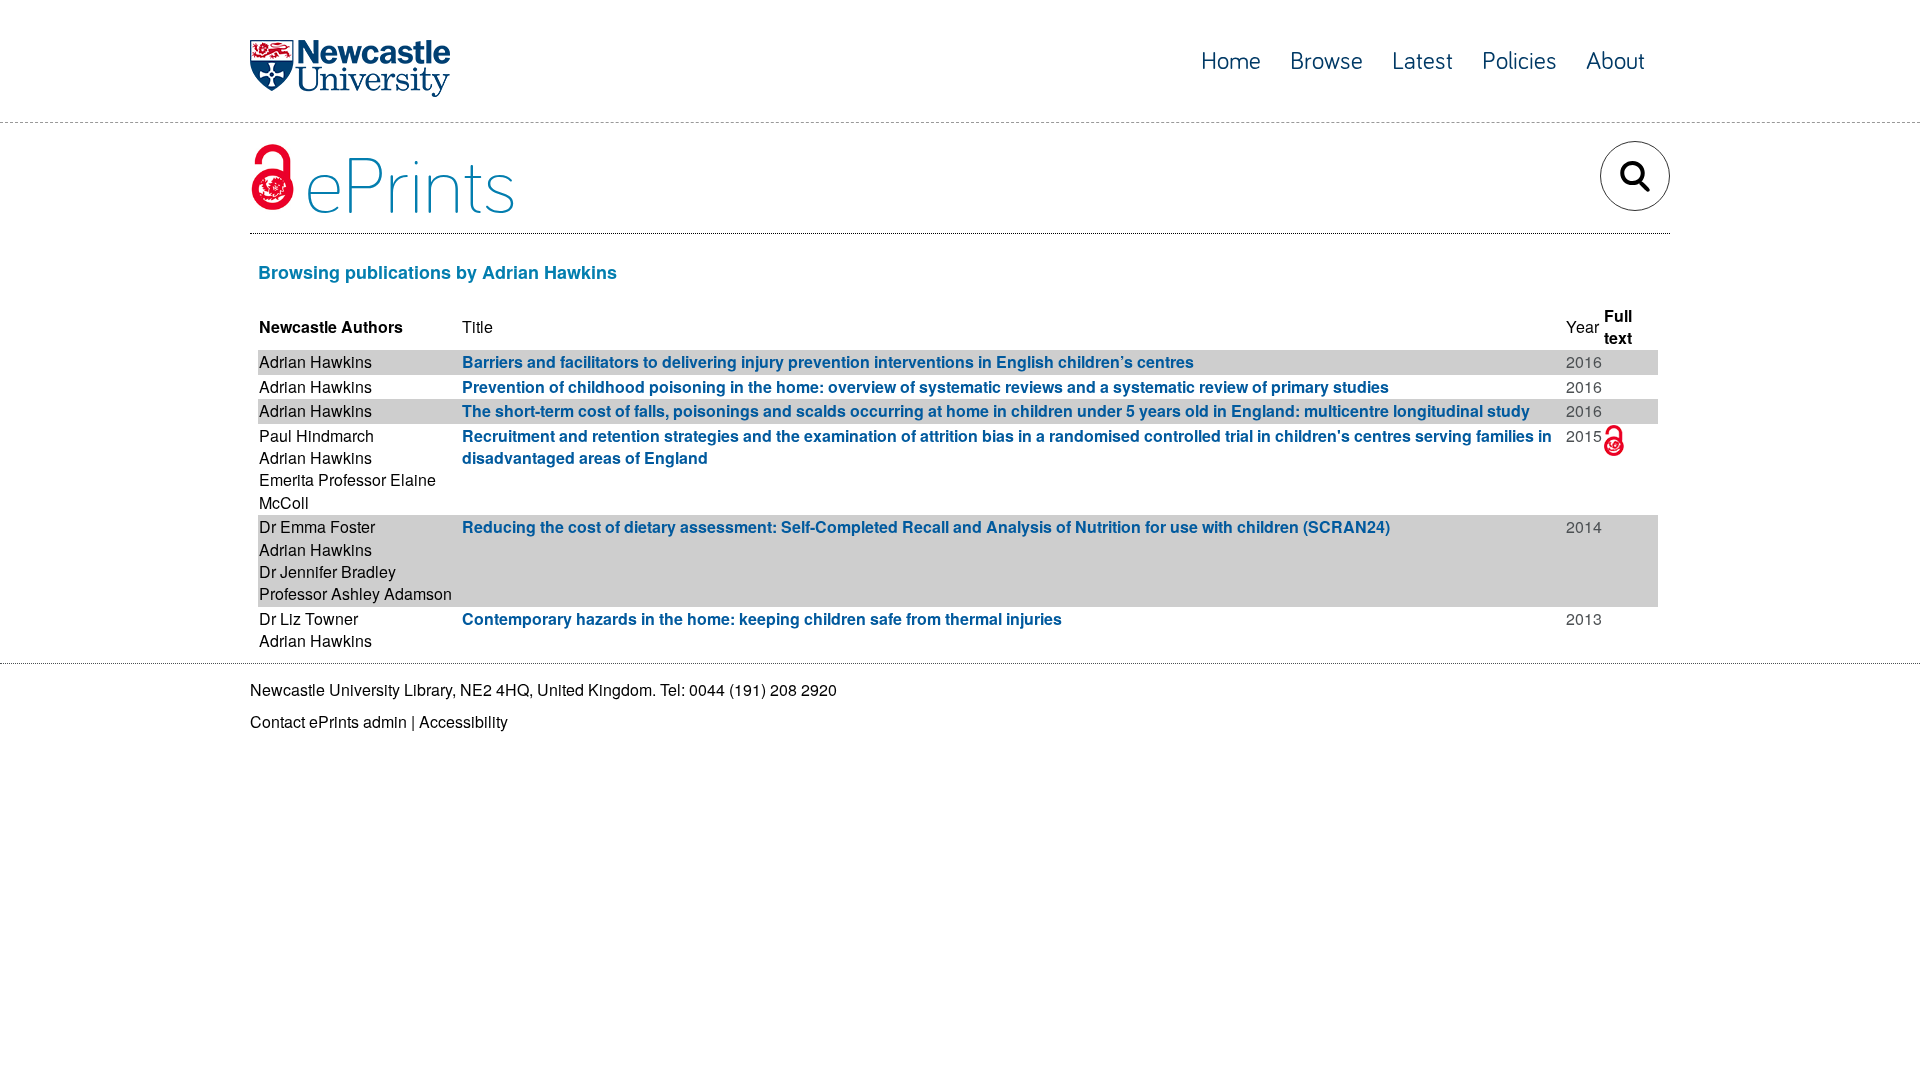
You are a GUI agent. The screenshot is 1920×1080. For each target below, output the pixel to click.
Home (1231, 61)
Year (1582, 326)
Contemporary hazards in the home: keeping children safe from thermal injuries (762, 618)
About (1615, 61)
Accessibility (463, 721)
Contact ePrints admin (328, 721)
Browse (1326, 61)
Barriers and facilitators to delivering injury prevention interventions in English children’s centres (828, 361)
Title (477, 326)
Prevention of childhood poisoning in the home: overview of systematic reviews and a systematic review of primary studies (925, 386)
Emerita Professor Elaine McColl (347, 490)
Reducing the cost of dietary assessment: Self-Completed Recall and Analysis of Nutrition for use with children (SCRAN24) (926, 526)
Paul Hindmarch (316, 435)
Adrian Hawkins (315, 361)
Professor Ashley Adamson (355, 593)
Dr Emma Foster (317, 526)
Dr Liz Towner (308, 618)
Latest (1422, 61)
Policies (1519, 61)
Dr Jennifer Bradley (327, 571)
